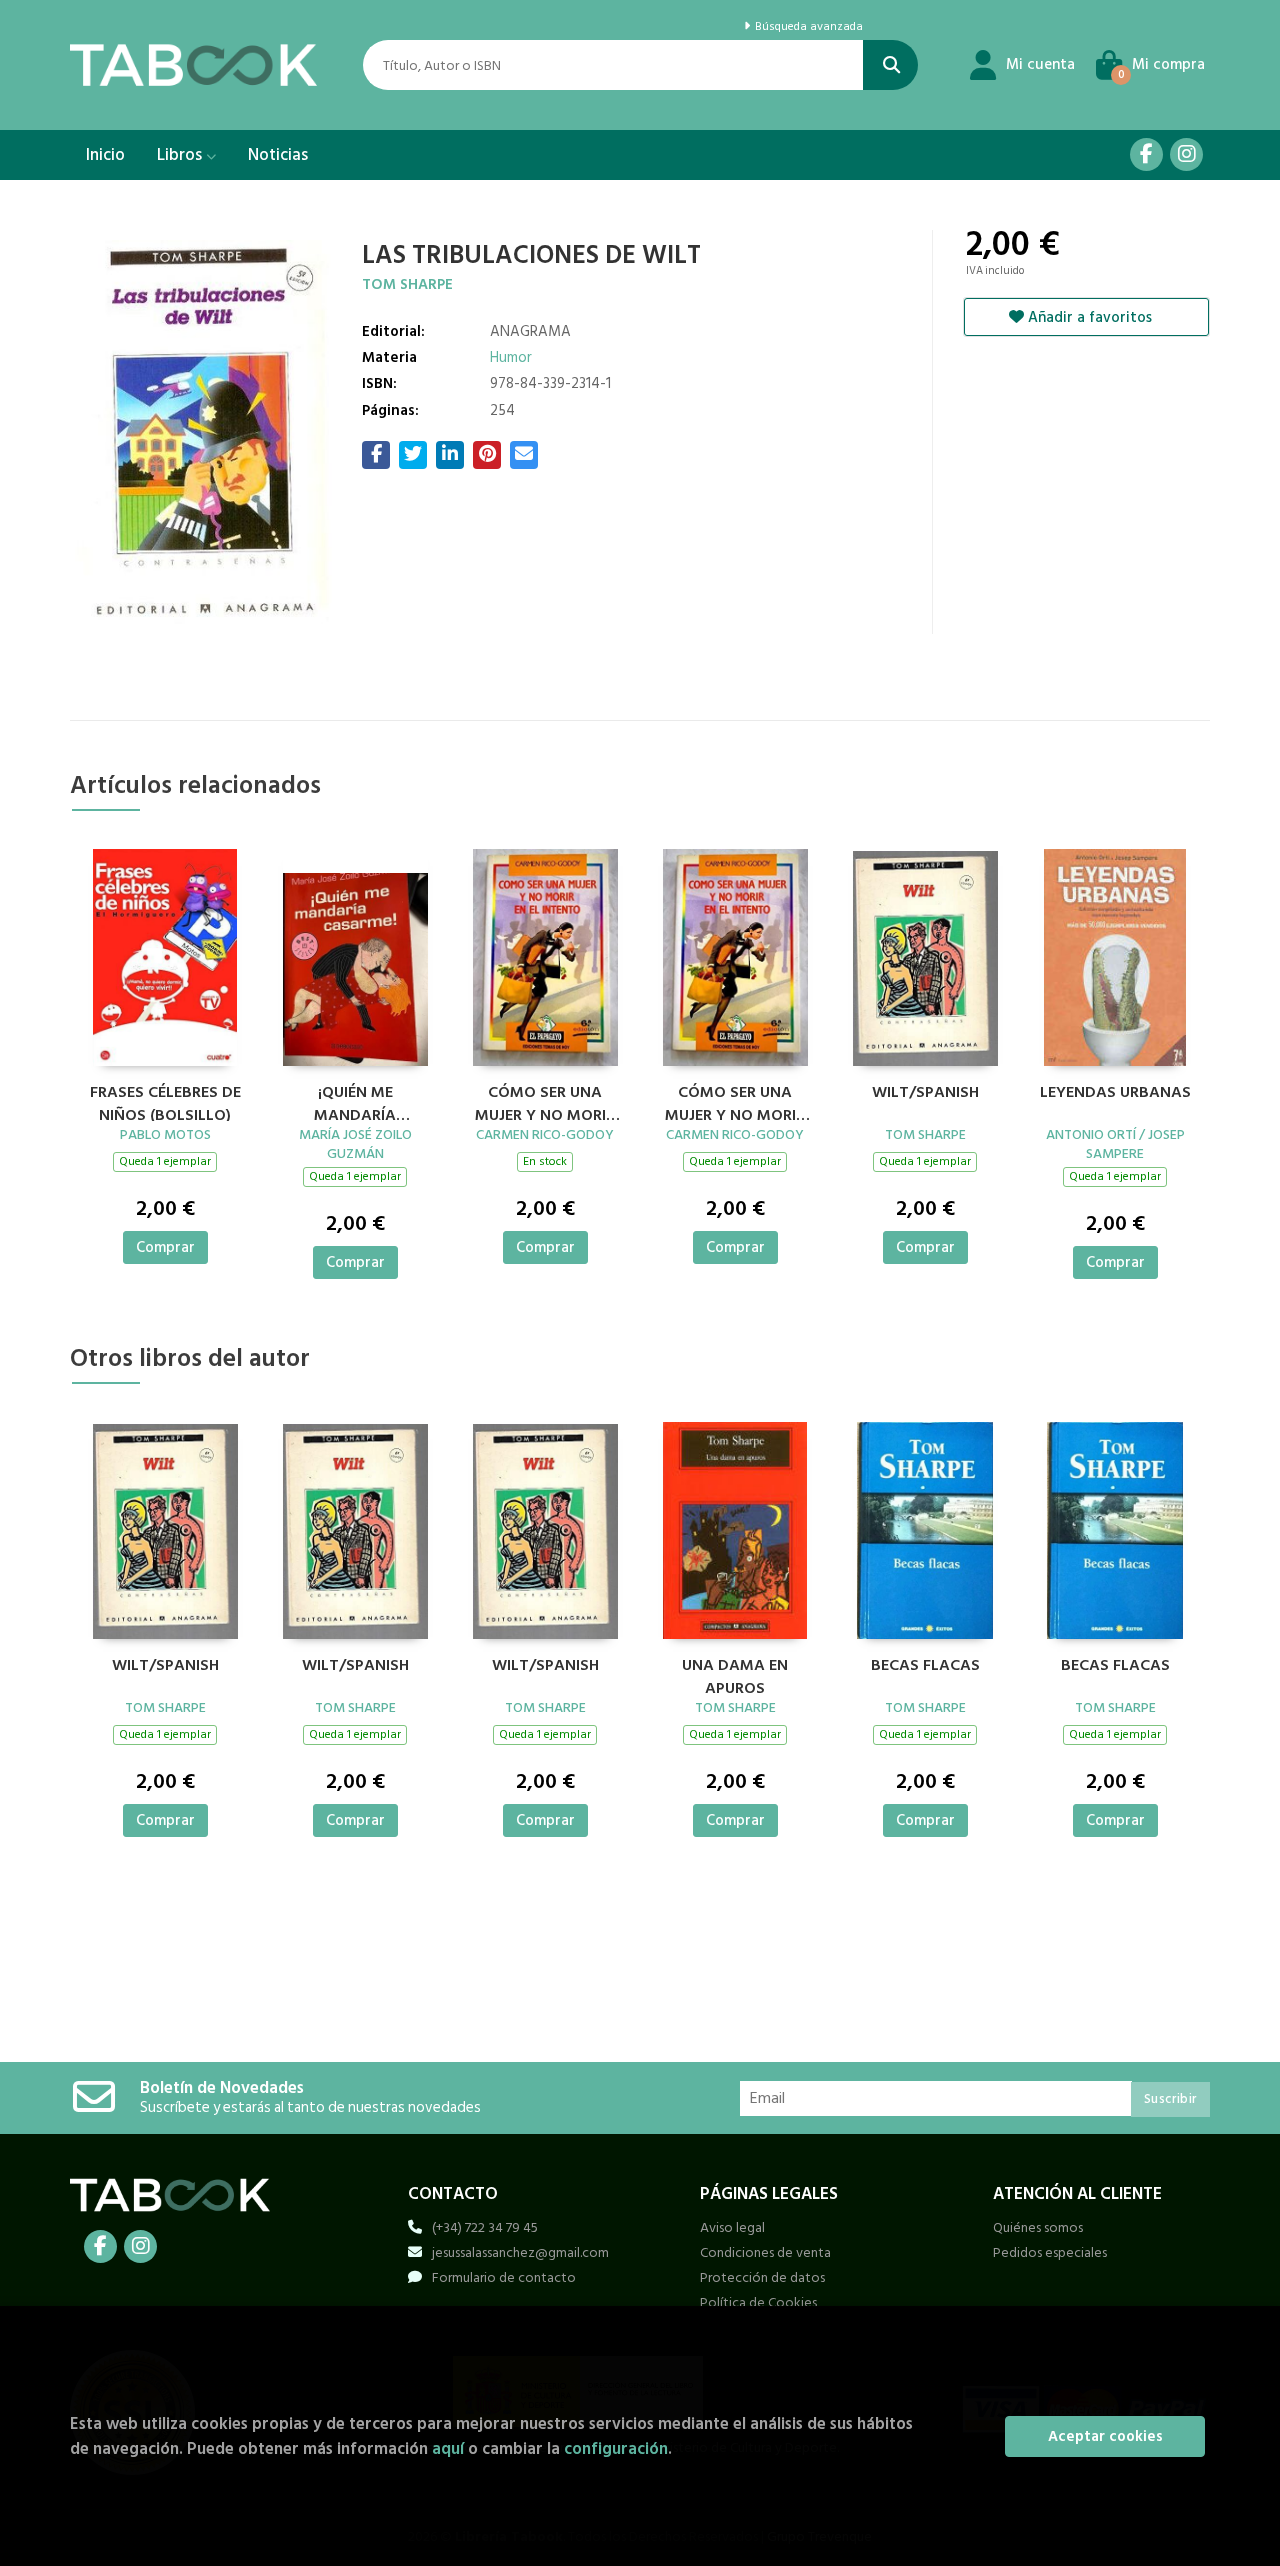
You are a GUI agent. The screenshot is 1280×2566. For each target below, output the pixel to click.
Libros (181, 155)
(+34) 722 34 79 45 (485, 2227)
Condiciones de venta (765, 2252)
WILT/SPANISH (925, 1093)
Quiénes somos (1038, 2227)
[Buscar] (890, 65)
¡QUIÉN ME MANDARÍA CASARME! (355, 1101)
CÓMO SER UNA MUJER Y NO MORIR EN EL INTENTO (545, 1101)
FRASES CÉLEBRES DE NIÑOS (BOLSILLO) (165, 1101)
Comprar (165, 1247)
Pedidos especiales (1050, 2252)
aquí (448, 2448)
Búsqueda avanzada (807, 27)
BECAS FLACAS (925, 1666)
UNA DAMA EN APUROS (735, 1674)
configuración (616, 2448)
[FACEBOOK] (1146, 154)
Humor (511, 357)
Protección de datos (762, 2277)
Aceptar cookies (1105, 2436)
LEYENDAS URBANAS (1115, 1093)
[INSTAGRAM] (1186, 154)
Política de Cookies (758, 2302)
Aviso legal (732, 2227)
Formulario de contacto (504, 2277)
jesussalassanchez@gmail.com (520, 2252)
